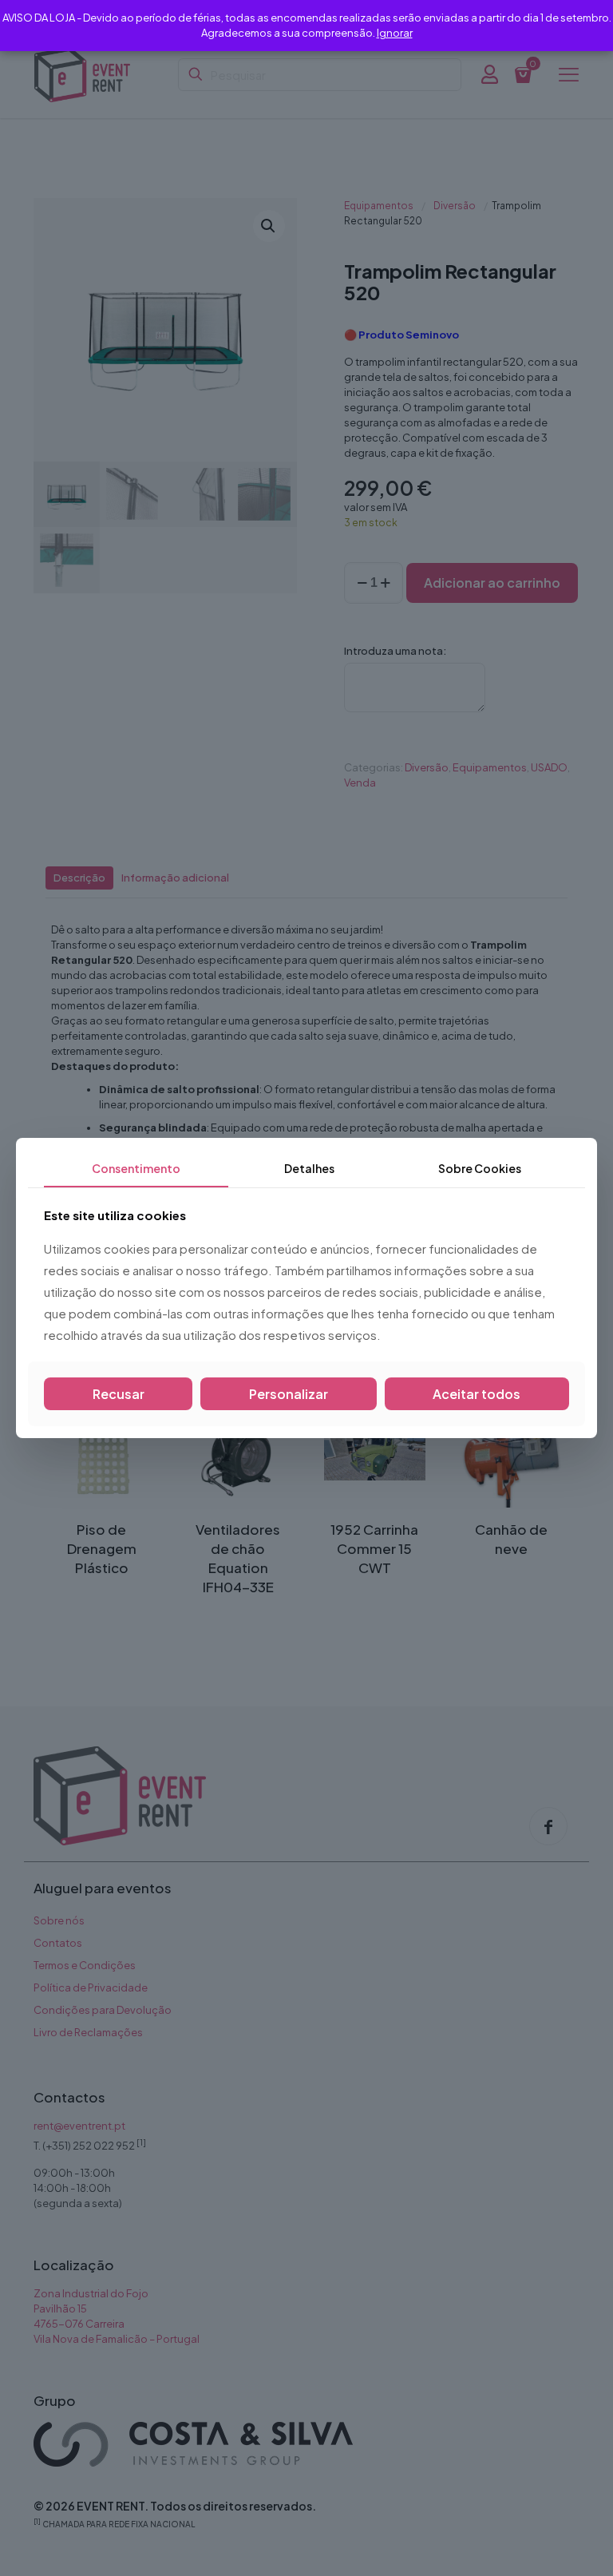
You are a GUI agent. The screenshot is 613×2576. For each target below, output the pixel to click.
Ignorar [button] (395, 33)
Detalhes (309, 1168)
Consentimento (136, 1168)
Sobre (480, 1168)
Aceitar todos (477, 1394)
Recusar (119, 1394)
